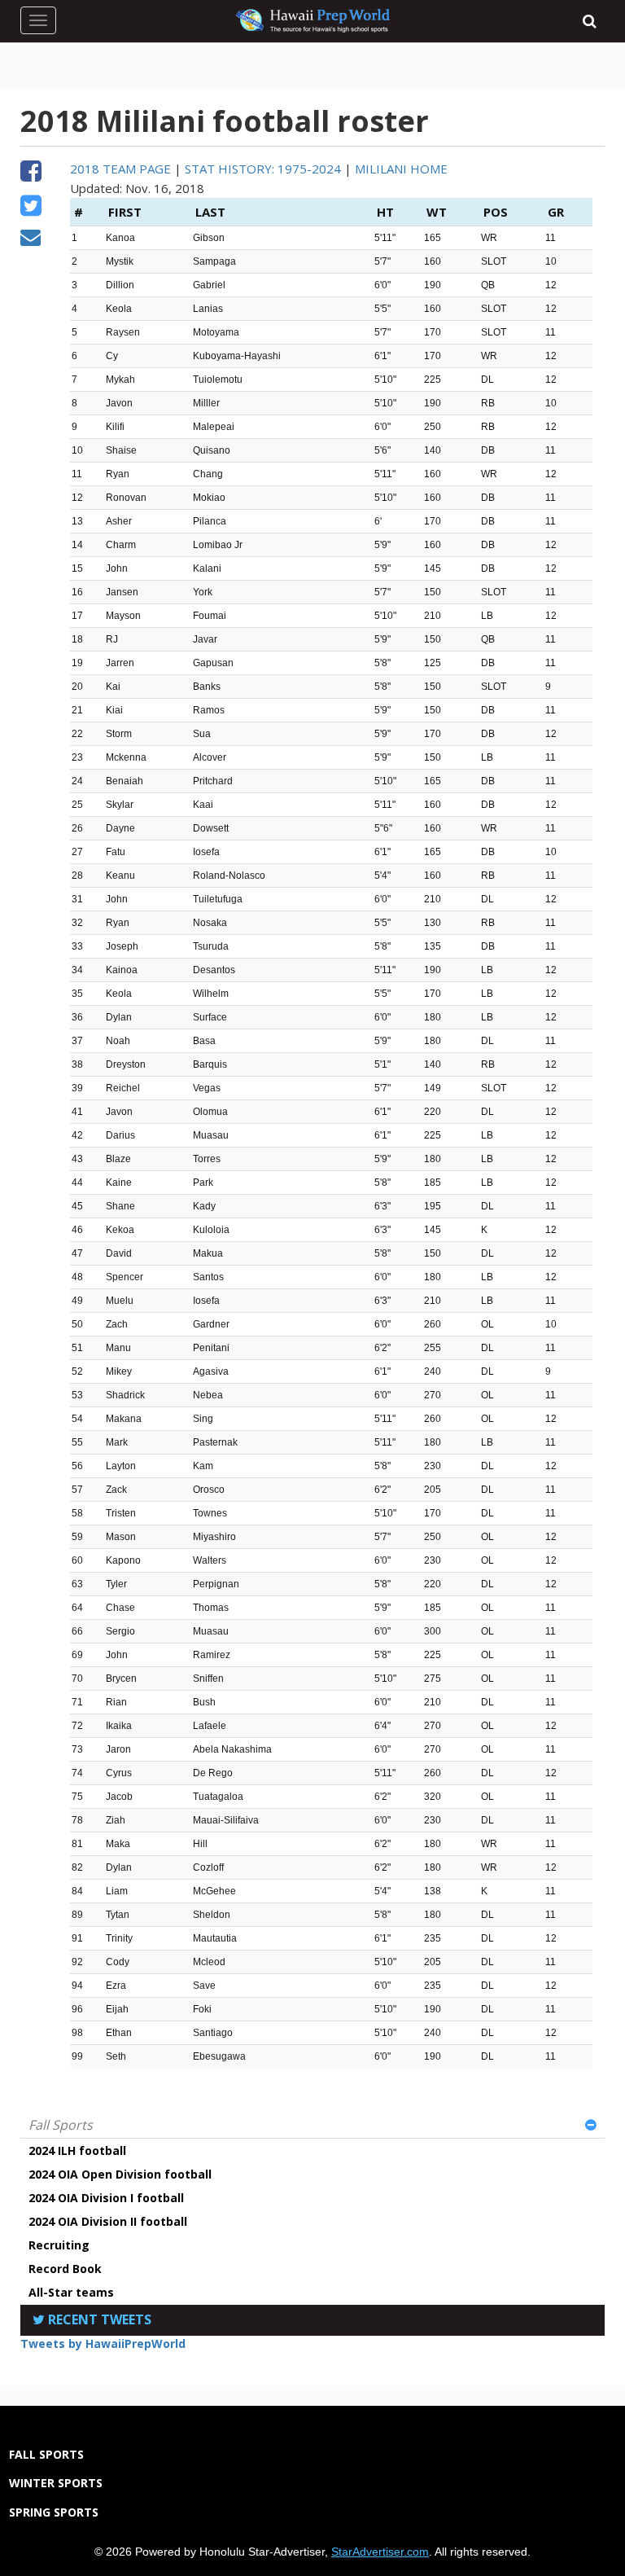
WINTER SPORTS (56, 2483)
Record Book (65, 2269)
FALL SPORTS (46, 2454)
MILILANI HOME (401, 169)
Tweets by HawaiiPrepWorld (103, 2343)
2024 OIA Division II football (108, 2221)
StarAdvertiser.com (380, 2552)
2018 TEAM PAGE (120, 169)
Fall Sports (61, 2125)
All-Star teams (71, 2292)
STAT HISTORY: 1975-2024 (263, 169)
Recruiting (59, 2245)
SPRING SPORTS (54, 2512)
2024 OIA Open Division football (120, 2174)
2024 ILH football (77, 2150)
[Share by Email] (31, 239)
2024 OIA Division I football (106, 2198)
